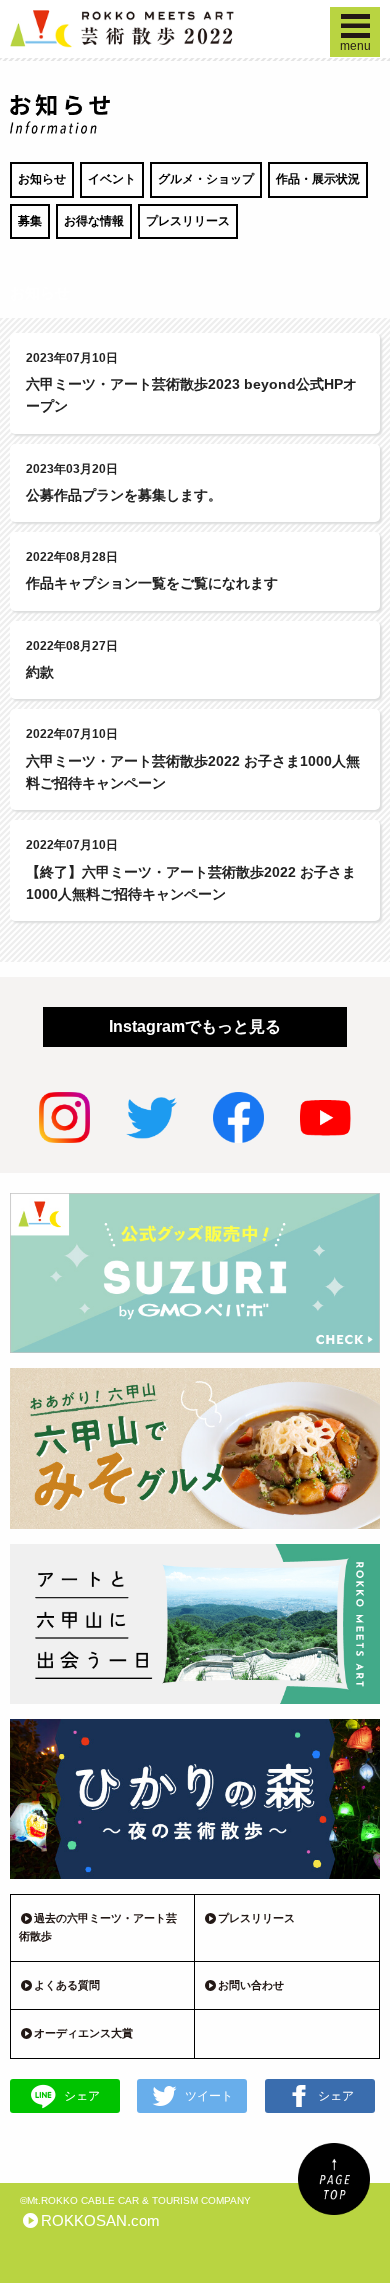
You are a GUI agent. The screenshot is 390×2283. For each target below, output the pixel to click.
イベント (112, 179)
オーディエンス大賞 (83, 2033)
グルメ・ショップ (206, 179)
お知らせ (42, 179)
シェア (82, 2096)
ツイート (209, 2096)
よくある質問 (67, 1985)
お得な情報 (94, 221)
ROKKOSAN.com (100, 2220)
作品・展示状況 (318, 179)
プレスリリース (188, 221)
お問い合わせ (251, 1985)
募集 (30, 221)
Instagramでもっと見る (195, 1026)
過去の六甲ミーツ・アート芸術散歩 (98, 1927)
